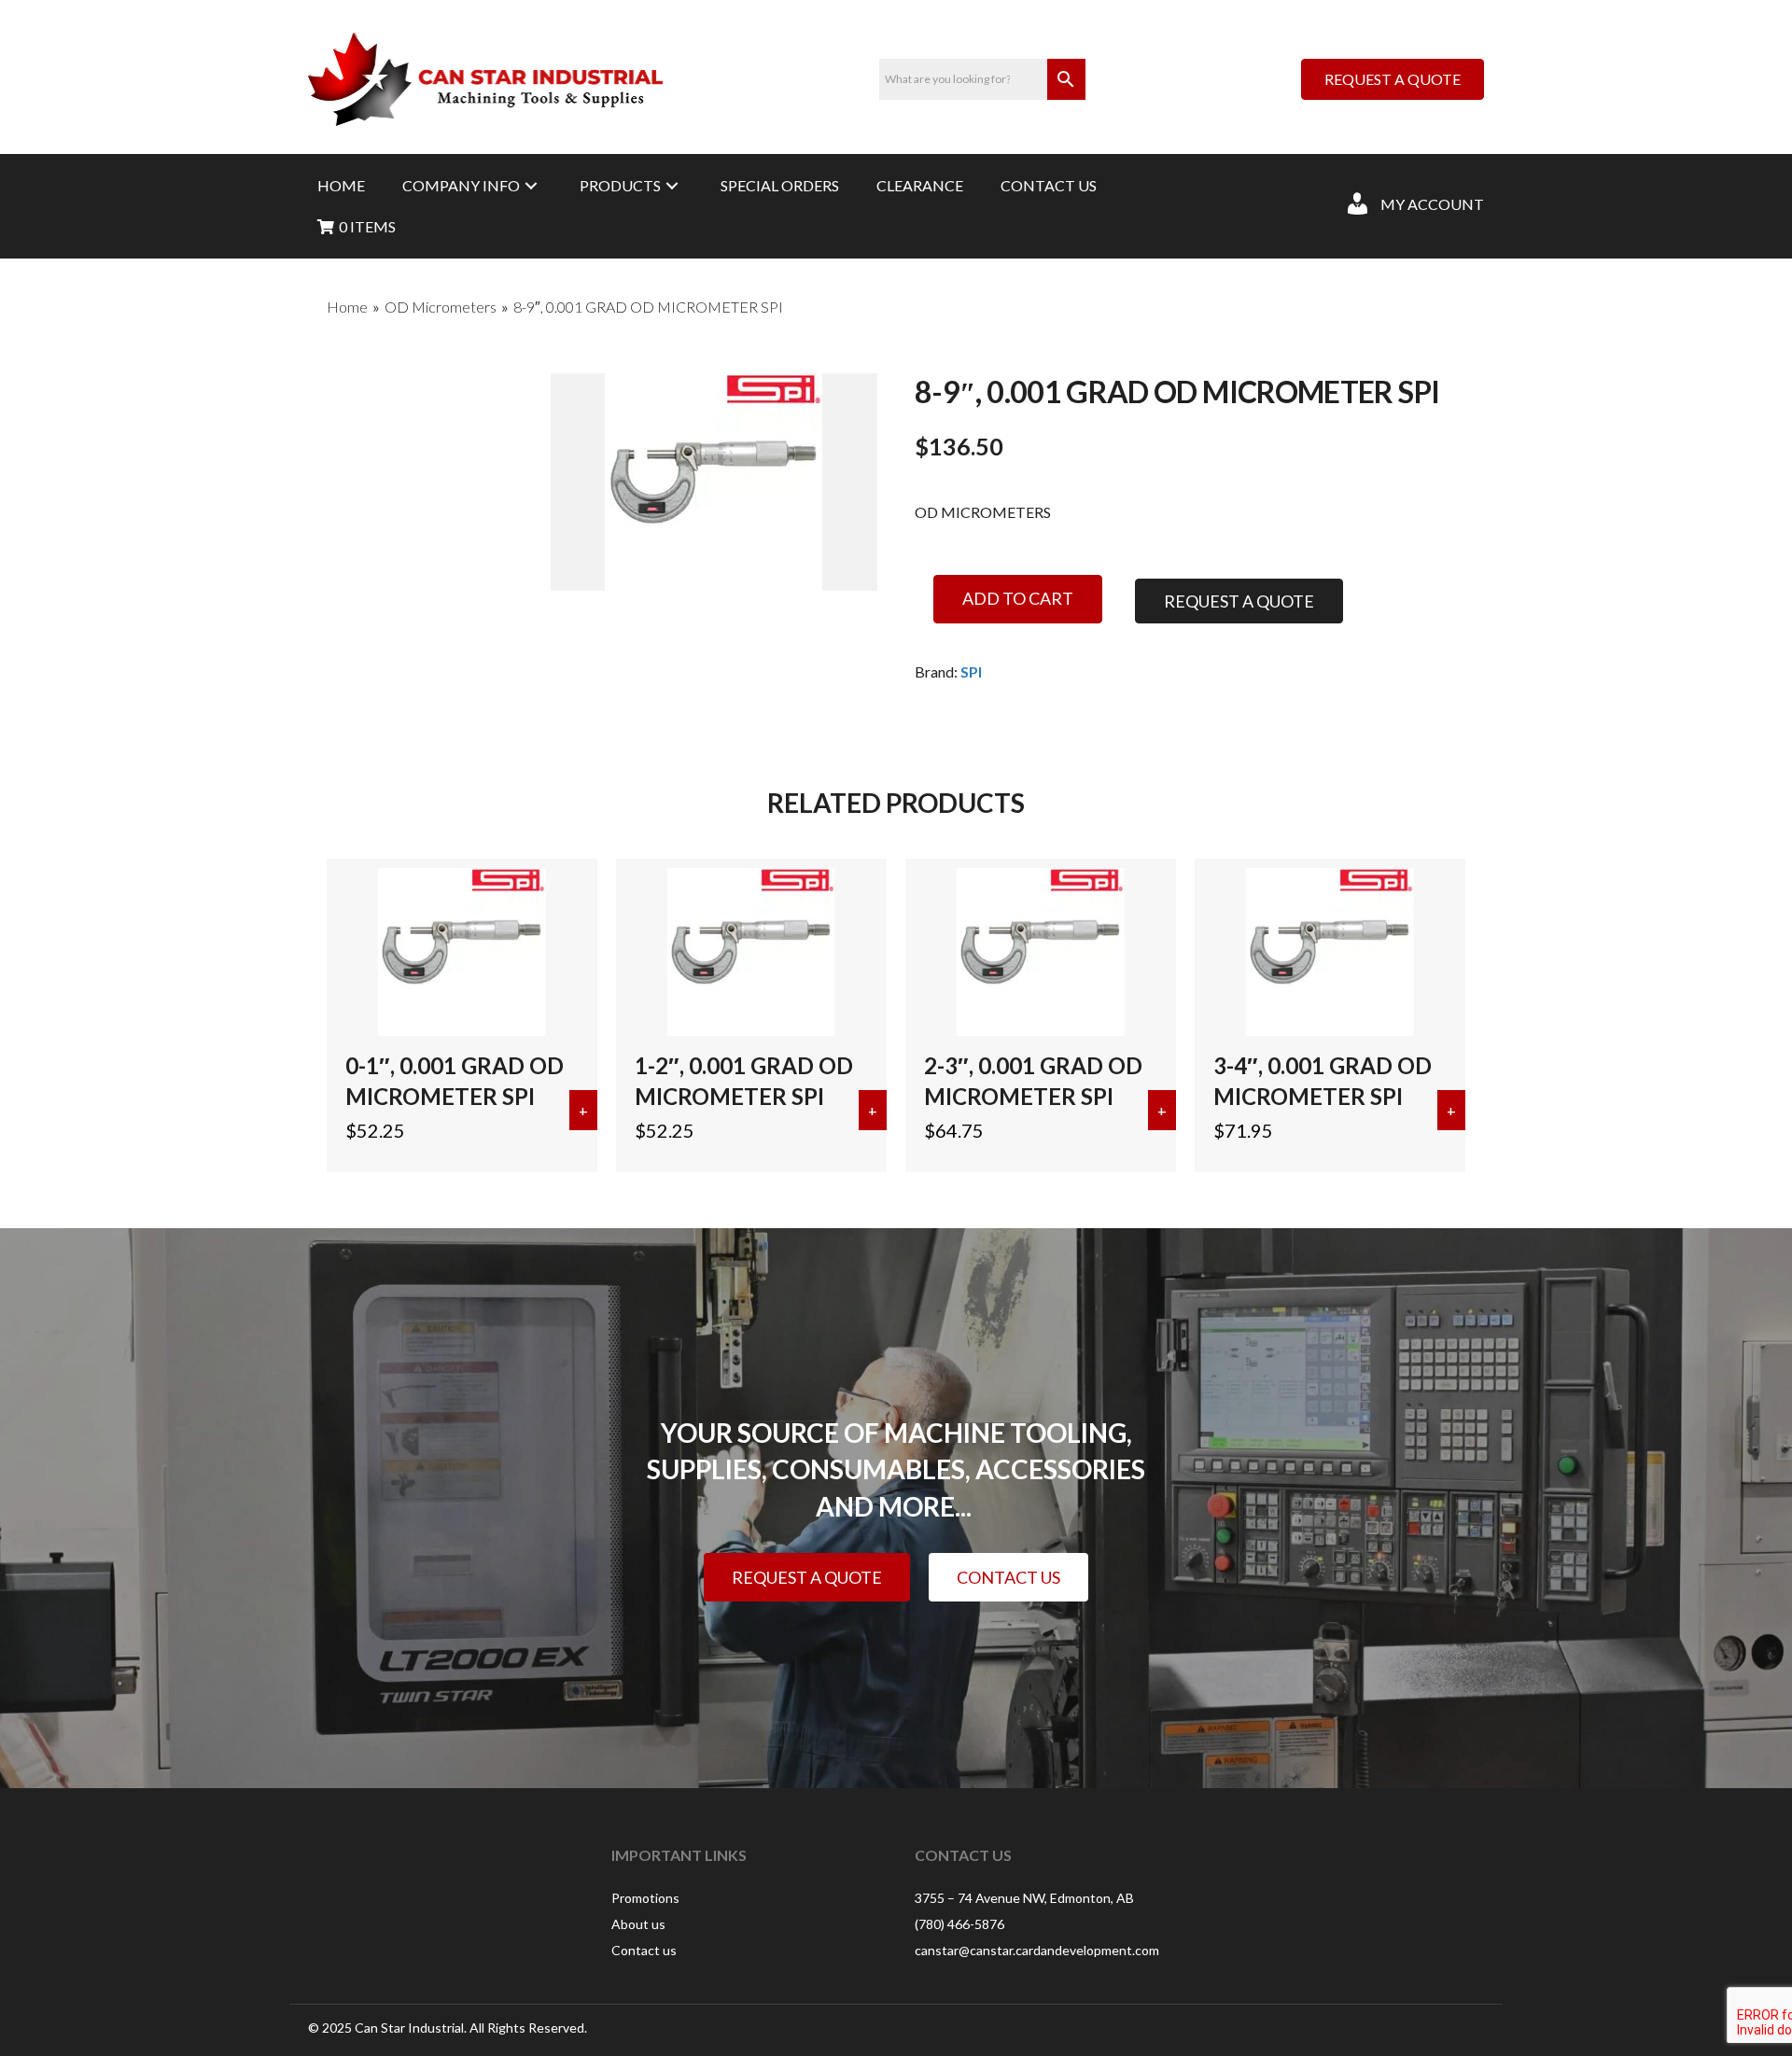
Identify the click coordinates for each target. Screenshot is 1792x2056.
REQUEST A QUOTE (1239, 601)
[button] (531, 185)
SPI (971, 671)
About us (638, 1924)
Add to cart (1018, 598)
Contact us (644, 1950)
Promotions (645, 1898)
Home (347, 307)
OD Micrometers (441, 307)
